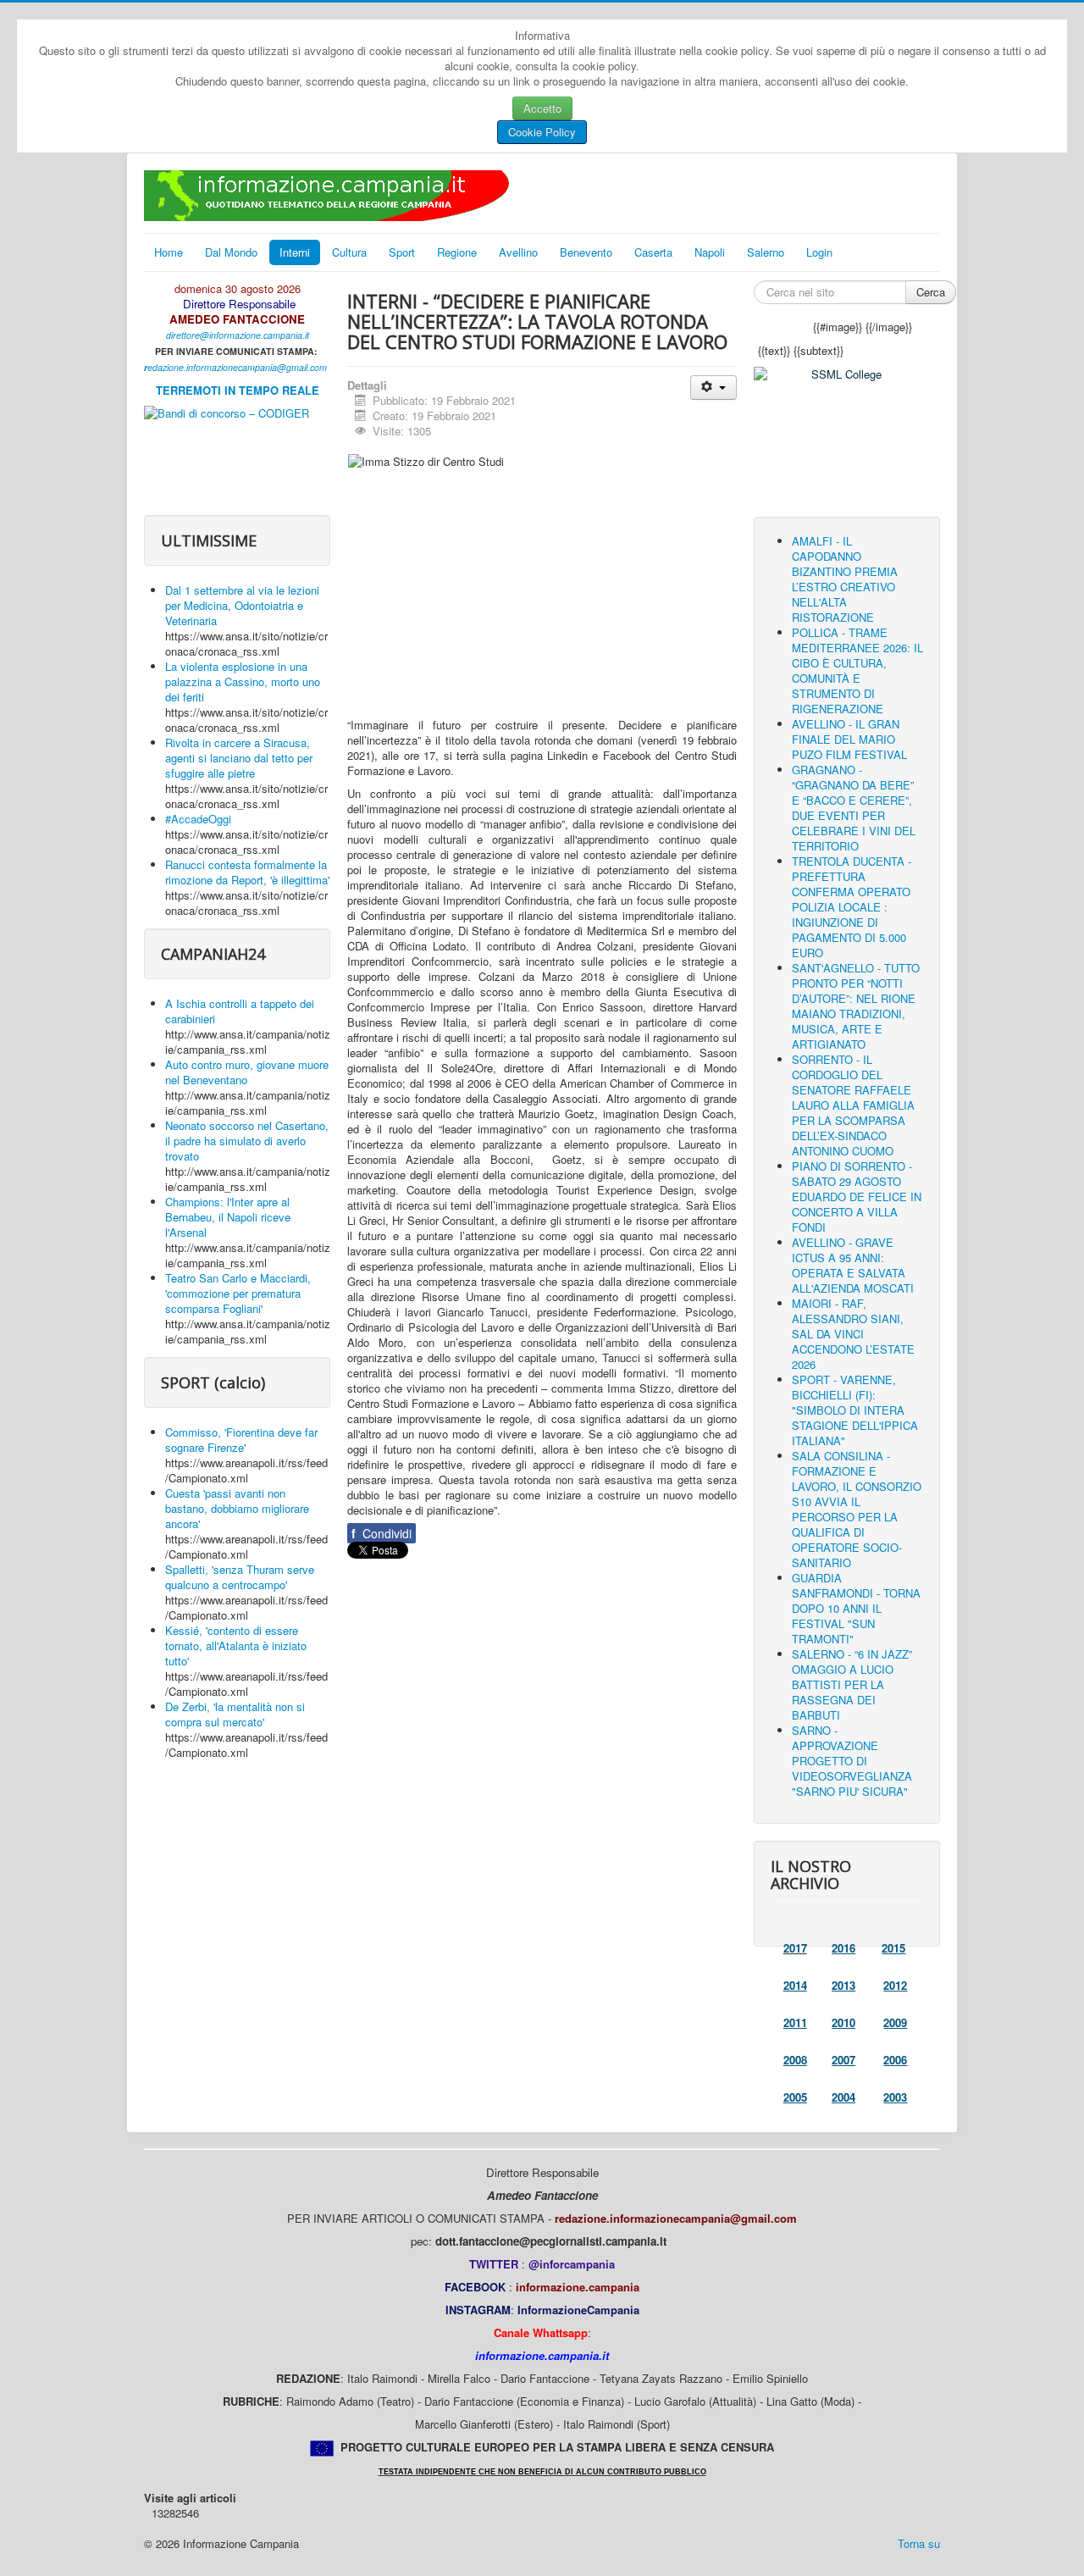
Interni (295, 252)
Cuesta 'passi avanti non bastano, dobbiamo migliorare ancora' (237, 1508)
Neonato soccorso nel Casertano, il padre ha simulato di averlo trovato (247, 1141)
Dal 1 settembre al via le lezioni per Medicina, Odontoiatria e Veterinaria (242, 605)
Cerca (931, 292)
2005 (795, 2097)
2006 (895, 2060)
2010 (843, 2022)
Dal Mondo (231, 252)
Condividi (382, 1533)
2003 (895, 2097)
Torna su (919, 2543)
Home (169, 252)
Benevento (586, 252)
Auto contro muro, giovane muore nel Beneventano (247, 1072)
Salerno (766, 252)
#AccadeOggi (198, 819)
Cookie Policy (542, 132)
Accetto (542, 108)
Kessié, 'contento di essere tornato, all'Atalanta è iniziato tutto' (236, 1645)
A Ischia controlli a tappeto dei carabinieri (240, 1011)
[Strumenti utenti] (713, 388)
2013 (843, 1985)
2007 (843, 2060)
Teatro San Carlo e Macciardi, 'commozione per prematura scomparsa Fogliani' (238, 1293)
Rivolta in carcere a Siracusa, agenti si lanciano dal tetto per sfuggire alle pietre (239, 758)
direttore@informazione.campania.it (238, 335)
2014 (795, 1985)
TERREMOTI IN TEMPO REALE (238, 390)
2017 (795, 1948)
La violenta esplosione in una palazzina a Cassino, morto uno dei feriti (243, 681)
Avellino (518, 252)
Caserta (653, 252)
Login (819, 252)
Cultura (349, 252)
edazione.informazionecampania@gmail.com (237, 367)
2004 (843, 2097)
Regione (457, 252)
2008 (795, 2060)
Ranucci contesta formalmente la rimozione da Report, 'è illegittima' (247, 872)
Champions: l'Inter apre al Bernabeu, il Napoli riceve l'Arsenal (228, 1217)
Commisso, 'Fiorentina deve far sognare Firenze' (241, 1440)
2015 (893, 1948)
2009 (895, 2022)
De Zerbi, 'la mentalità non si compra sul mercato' (235, 1714)
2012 (895, 1985)
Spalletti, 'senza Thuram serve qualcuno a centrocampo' (240, 1577)
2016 (843, 1948)
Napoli (710, 252)
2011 (795, 2022)
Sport (402, 252)
